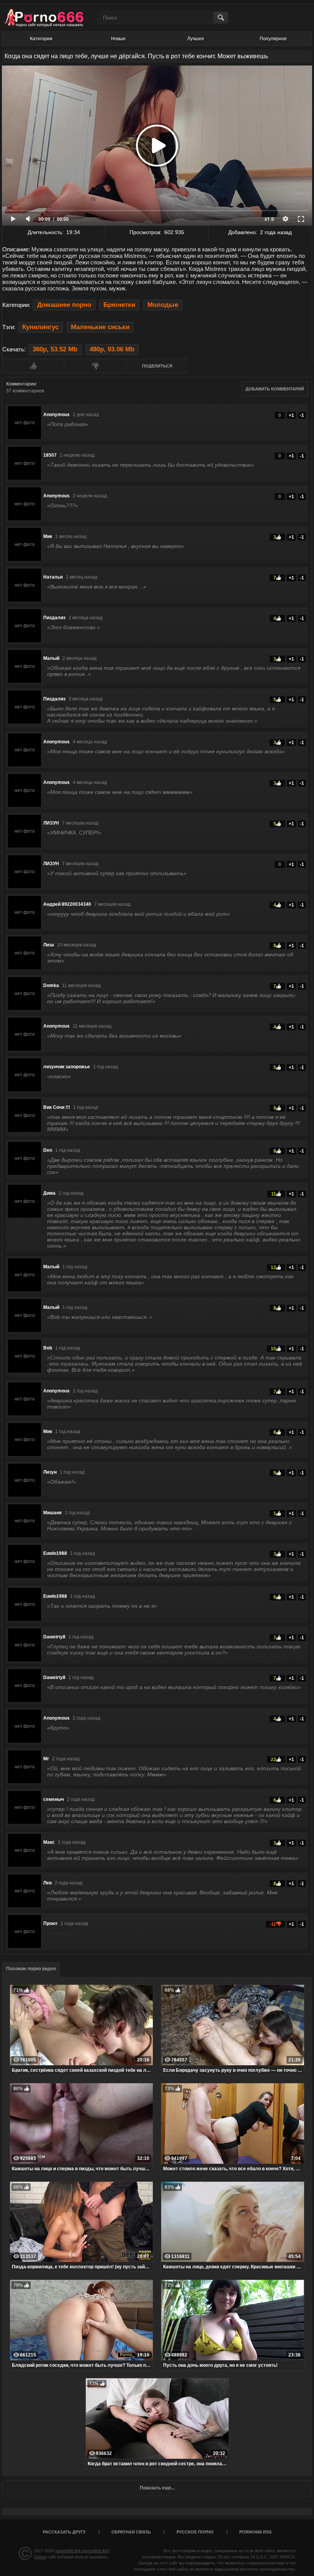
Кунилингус (40, 327)
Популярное (273, 39)
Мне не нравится (95, 366)
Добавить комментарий (275, 389)
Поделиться (157, 366)
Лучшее (196, 39)
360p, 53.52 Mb (55, 349)
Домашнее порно (64, 305)
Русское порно (195, 2532)
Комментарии (21, 384)
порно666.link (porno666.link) (83, 2551)
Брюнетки (119, 305)
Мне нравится (33, 366)
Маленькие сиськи (100, 327)
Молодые (163, 305)
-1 (302, 415)
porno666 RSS (255, 2532)
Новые (118, 39)
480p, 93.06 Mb (112, 349)
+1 (291, 415)
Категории (41, 39)
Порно (40, 2557)
